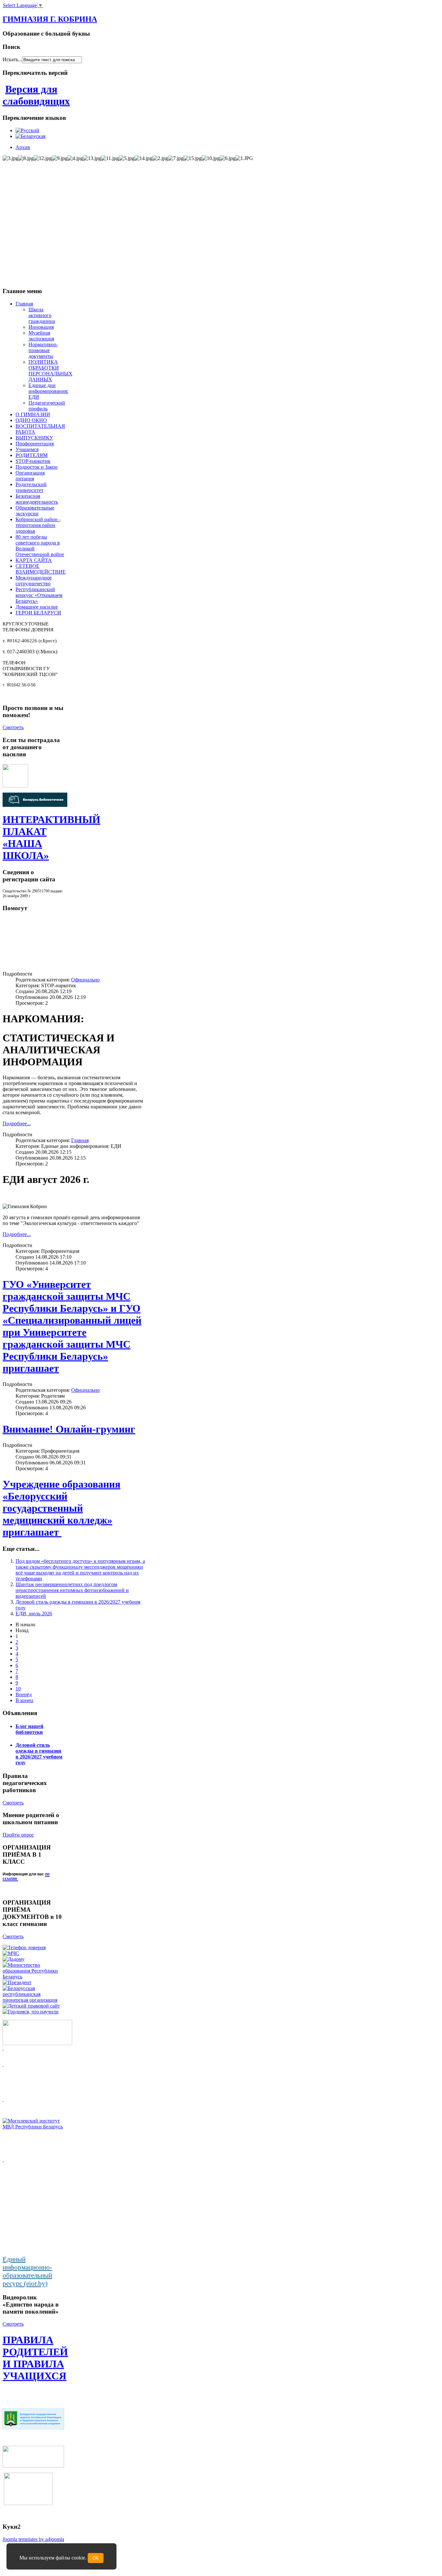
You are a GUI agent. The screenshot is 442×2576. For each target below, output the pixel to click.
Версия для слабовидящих (36, 95)
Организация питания (30, 476)
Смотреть (13, 727)
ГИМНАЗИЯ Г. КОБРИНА (50, 19)
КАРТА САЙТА (34, 560)
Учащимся (27, 449)
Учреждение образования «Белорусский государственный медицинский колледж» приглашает (61, 1508)
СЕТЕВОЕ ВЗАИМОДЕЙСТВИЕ (41, 569)
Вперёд (24, 1694)
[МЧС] (11, 1953)
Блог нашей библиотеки (29, 1729)
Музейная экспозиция (41, 336)
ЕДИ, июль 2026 (34, 1614)
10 (18, 1689)
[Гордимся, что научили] (31, 2012)
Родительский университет (31, 487)
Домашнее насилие (37, 607)
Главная (24, 304)
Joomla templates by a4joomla (33, 2539)
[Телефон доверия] (24, 1947)
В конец (24, 1700)
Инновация (41, 327)
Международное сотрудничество (34, 581)
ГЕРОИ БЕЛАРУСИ (38, 613)
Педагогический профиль (47, 406)
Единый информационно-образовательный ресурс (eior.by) (27, 2271)
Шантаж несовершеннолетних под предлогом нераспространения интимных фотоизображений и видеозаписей (72, 1590)
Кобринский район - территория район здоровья (38, 525)
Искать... (12, 59)
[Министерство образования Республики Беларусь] (33, 1977)
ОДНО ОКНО (31, 420)
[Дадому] (14, 1959)
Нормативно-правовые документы (43, 350)
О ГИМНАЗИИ (33, 414)
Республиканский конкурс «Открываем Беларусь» (39, 595)
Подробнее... (17, 1123)
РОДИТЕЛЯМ (32, 455)
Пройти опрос (18, 1835)
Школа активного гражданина (42, 315)
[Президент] (17, 1982)
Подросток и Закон (37, 467)
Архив (23, 147)
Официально (85, 980)
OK (96, 2558)
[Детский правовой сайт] (31, 2006)
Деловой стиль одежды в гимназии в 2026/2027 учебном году (39, 1754)
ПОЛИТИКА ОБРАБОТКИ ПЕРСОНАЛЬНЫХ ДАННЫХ (50, 371)
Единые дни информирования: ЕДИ (48, 391)
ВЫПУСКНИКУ (34, 438)
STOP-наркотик (33, 461)
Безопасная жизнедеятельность (37, 499)
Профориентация (35, 444)
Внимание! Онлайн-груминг (69, 1429)
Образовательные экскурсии (35, 511)
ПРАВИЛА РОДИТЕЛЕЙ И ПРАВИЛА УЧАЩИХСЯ (35, 2358)
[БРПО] (33, 2000)
